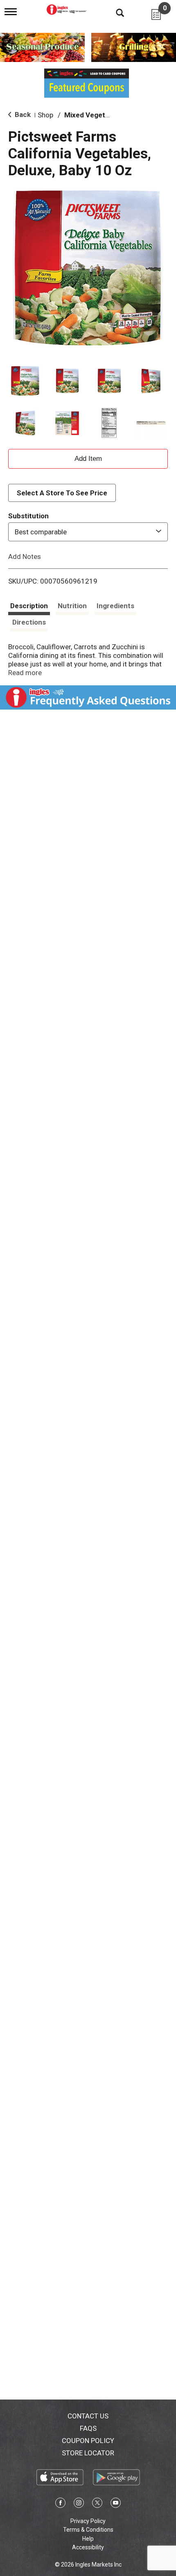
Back (22, 114)
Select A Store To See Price (62, 493)
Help (88, 2539)
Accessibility (88, 2547)
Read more (25, 673)
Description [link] (29, 606)
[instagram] (79, 2504)
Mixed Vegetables (93, 115)
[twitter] (97, 2504)
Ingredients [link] (115, 606)
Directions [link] (29, 622)
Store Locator (88, 2453)
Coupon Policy (88, 2441)
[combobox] (88, 532)
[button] (25, 381)
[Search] (114, 12)
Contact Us (88, 2416)
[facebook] (60, 2504)
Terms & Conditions (88, 2530)
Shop (45, 115)
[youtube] (116, 2504)
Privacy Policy (88, 2521)
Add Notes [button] (25, 556)
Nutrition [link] (72, 606)
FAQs (88, 2428)
